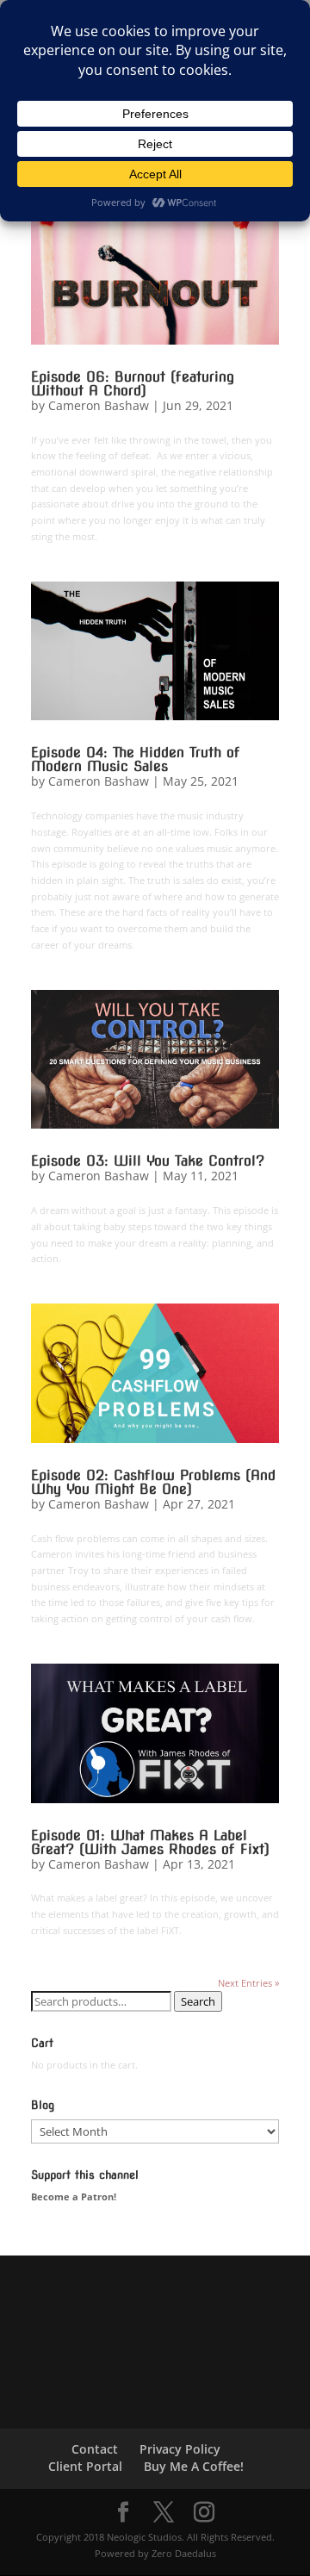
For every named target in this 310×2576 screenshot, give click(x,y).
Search (198, 2001)
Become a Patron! (74, 2196)
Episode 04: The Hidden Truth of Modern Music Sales (136, 759)
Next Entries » (248, 1983)
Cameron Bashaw (99, 405)
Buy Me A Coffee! (194, 2466)
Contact (95, 2449)
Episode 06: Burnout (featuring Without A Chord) (133, 384)
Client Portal (85, 2466)
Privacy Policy (180, 2449)
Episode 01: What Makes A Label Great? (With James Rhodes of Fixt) (150, 1842)
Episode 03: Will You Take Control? (148, 1161)
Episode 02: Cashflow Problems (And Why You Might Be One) (153, 1482)
